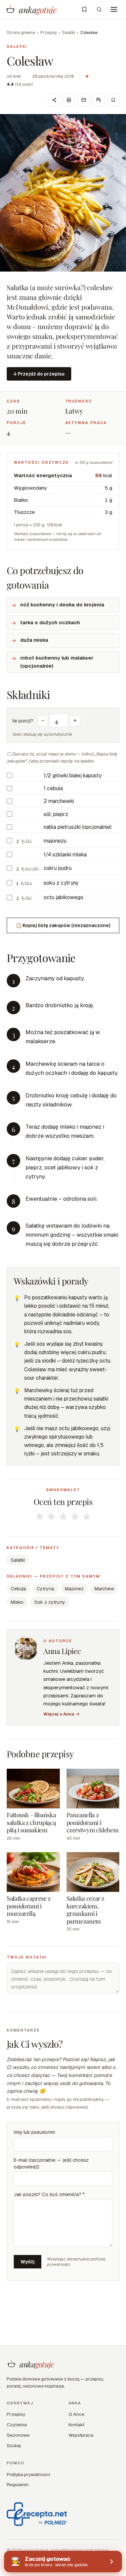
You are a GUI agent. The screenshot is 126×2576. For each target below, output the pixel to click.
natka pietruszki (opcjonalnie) (78, 827)
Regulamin (18, 2484)
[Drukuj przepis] (69, 100)
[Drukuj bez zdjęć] (98, 100)
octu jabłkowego (64, 897)
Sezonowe (18, 2435)
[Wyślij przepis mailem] (84, 100)
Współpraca (81, 2435)
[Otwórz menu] (114, 9)
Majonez (74, 1589)
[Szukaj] (99, 9)
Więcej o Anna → (61, 1714)
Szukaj (14, 2445)
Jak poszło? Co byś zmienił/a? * (49, 2194)
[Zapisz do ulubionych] (113, 100)
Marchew (104, 1589)
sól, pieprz (56, 814)
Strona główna (21, 33)
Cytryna (45, 1589)
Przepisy (49, 33)
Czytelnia (17, 2425)
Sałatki (69, 33)
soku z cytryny (61, 883)
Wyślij (28, 2262)
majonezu (55, 841)
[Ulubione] (84, 9)
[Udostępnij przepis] (54, 100)
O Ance (76, 2414)
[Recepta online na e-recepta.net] (37, 2514)
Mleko (17, 1602)
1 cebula (53, 788)
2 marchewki (59, 801)
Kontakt (76, 2425)
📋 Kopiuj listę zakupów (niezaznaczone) (63, 925)
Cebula (18, 1589)
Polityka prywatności (28, 2474)
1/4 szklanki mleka (65, 855)
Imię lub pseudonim (34, 2132)
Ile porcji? (23, 721)
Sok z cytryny (50, 1602)
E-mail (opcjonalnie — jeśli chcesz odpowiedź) (51, 2163)
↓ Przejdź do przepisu (39, 374)
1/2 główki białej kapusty (73, 775)
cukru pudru (58, 868)
